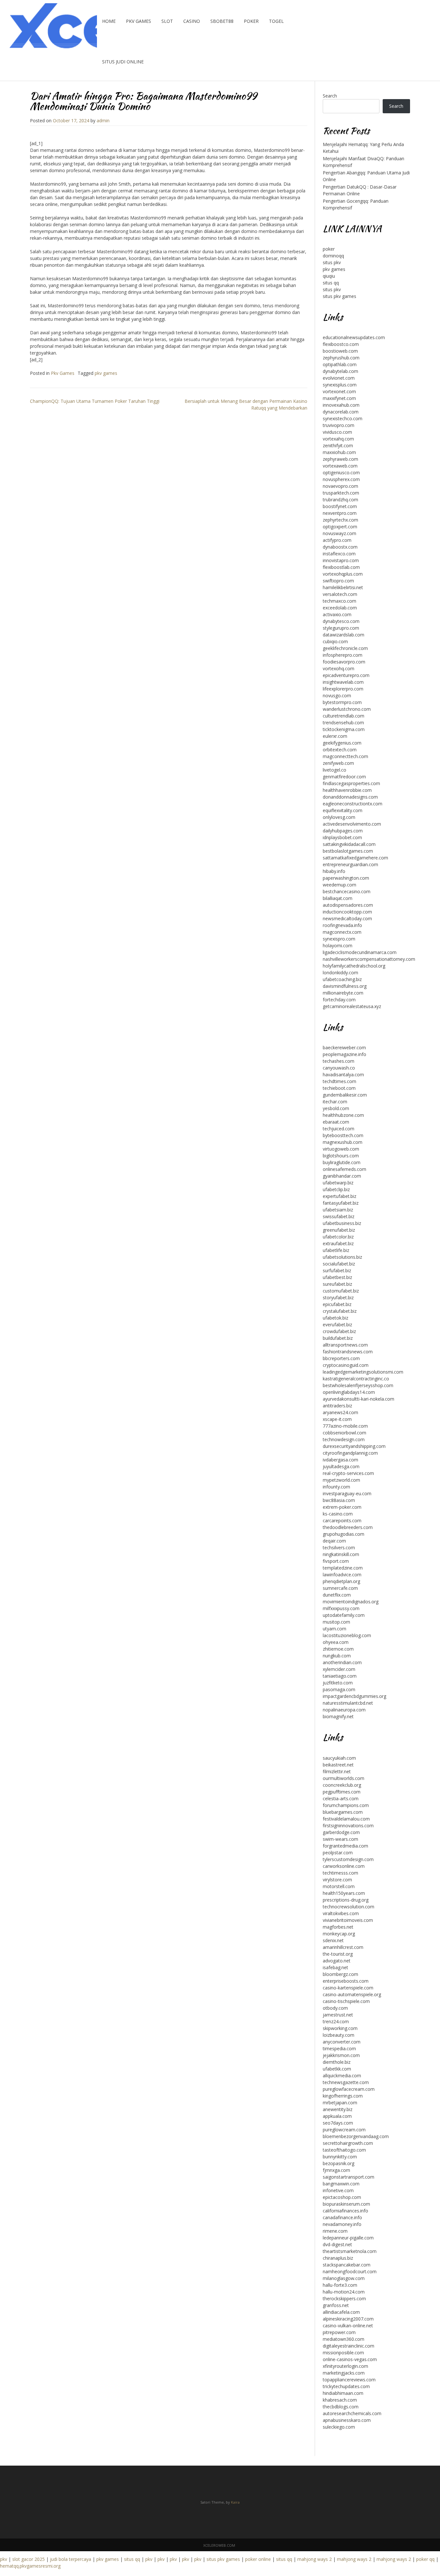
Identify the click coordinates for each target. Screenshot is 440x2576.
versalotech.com (340, 594)
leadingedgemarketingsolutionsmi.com (363, 1372)
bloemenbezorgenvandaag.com (356, 2136)
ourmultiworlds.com (344, 1778)
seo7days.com (338, 2123)
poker (329, 249)
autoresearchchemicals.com (352, 2413)
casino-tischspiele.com (346, 2001)
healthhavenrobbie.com (347, 790)
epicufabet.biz (337, 1304)
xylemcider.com (339, 1669)
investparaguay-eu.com (347, 1493)
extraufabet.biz (338, 1243)
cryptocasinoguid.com (346, 1365)
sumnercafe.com (340, 1588)
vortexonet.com (339, 391)
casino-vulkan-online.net (348, 2326)
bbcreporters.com (341, 1358)
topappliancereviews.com (349, 2380)
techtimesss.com (340, 1873)
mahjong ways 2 (315, 2559)
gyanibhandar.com (342, 1176)
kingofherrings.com (343, 2096)
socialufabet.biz (339, 1264)
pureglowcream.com (344, 2130)
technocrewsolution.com (349, 1907)
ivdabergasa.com (340, 1460)
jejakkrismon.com (341, 2055)
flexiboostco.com (341, 344)
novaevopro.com (340, 486)
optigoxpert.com (340, 527)
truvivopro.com (339, 425)
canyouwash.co (339, 1068)
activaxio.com (337, 614)
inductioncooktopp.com (347, 912)
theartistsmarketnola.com (350, 2251)
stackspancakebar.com (347, 2265)
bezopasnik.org (339, 2163)
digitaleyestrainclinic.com (349, 2346)
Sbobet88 (222, 21)
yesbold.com (336, 1108)
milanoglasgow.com (344, 2278)
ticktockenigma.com (344, 729)
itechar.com (335, 1102)
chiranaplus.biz (338, 2258)
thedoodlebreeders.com (348, 1527)
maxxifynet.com (339, 398)
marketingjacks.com (344, 2373)
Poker (251, 21)
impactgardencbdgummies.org (354, 1696)
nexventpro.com (340, 513)
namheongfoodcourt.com (350, 2271)
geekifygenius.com (342, 743)
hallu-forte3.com (340, 2285)
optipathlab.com (340, 364)
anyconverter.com (342, 2042)
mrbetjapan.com (340, 2103)
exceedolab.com (340, 608)
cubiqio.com (335, 641)
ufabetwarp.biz (338, 1183)
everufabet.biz (337, 1325)
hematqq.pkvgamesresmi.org (30, 2566)
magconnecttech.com (345, 756)
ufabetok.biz (335, 1318)
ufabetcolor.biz (338, 1237)
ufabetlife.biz (336, 1250)
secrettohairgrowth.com (348, 2143)
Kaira (235, 2502)
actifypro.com (337, 540)
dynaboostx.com (340, 547)
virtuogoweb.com (341, 1149)
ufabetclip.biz (336, 1189)
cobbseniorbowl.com (344, 1433)
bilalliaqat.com (338, 898)
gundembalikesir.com (345, 1095)
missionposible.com (343, 2353)
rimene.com (335, 2231)
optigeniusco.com (341, 473)
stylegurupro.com (341, 628)
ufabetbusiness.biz (342, 1223)
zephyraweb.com (340, 459)
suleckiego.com (339, 2427)
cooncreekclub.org (342, 1785)
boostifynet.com (340, 506)
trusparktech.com (341, 493)
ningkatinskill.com (341, 1554)
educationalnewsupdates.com (354, 337)
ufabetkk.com (337, 2069)
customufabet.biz (341, 1291)
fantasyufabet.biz (341, 1203)
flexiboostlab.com (341, 567)
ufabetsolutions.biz (342, 1257)
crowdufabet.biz (339, 1331)
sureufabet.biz (337, 1284)
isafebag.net (335, 1967)
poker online (258, 2559)
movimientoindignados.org (351, 1602)
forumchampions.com (346, 1805)
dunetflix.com (337, 1595)
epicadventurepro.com (346, 675)
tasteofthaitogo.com (344, 2150)
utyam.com (335, 1629)
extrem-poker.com (342, 1507)
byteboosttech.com (343, 1135)
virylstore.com (337, 1880)
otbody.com (335, 2008)
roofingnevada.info (342, 925)
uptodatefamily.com (344, 1615)
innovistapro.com (341, 560)
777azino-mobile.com (345, 1426)
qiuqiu (329, 276)
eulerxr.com (335, 736)
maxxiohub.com (339, 452)
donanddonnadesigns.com (350, 797)
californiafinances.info (345, 2211)
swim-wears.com (340, 1839)
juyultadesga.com (341, 1466)
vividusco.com (337, 432)
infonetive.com (338, 2190)
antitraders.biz (337, 1406)
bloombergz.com (340, 1974)
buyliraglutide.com (342, 1162)
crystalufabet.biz (340, 1311)
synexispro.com (339, 939)
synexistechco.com (343, 418)
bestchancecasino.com (347, 891)
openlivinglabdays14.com (349, 1392)
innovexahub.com (341, 405)
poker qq (425, 2559)
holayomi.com (338, 945)
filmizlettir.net (337, 1771)
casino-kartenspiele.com (348, 1988)
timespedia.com (339, 2048)
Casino (192, 21)
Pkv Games (139, 21)
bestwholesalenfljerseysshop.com (358, 1385)
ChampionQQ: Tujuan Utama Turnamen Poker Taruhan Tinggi (95, 401)
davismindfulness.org (345, 986)
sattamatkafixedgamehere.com (355, 858)
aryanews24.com (340, 1412)
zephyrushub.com (341, 358)
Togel (276, 21)
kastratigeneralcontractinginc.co (356, 1379)
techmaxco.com (340, 601)
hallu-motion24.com (344, 2292)
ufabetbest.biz (337, 1277)
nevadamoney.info (342, 2224)
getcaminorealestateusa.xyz (352, 1006)
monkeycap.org (339, 1934)
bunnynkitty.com (340, 2157)
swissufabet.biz (339, 1216)
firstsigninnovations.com (348, 1825)
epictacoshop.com (342, 2197)
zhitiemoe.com (338, 1649)
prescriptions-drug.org (346, 1900)
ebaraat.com (336, 1122)
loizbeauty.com (339, 2035)
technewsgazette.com (346, 2082)
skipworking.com (340, 2028)
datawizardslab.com (344, 635)
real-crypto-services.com (348, 1473)
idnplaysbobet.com (342, 837)
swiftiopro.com (338, 581)
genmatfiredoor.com (344, 777)
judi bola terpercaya (71, 2559)
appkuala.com (337, 2116)
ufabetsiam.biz (338, 1210)
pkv (4, 2559)
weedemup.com (340, 885)
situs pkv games (340, 296)
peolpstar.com (338, 1853)
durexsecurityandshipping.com (354, 1446)
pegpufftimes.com (342, 1792)
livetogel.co (335, 770)
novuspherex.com (341, 479)
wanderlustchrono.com (347, 709)
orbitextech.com (340, 750)
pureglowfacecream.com (349, 2089)
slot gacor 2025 (29, 2559)
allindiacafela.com (341, 2312)
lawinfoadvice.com (342, 1575)
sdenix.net (333, 1940)
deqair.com (334, 1541)
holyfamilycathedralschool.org (354, 966)
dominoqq (333, 256)
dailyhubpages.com (343, 831)
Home (109, 21)
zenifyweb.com (338, 763)
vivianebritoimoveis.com (348, 1920)
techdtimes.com (340, 1081)
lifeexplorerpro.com (343, 689)
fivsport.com (336, 1561)
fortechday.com (339, 1000)
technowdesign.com (344, 1439)
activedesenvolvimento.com (352, 824)
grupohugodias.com (344, 1534)
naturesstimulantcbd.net (348, 1703)
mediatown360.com (344, 2339)
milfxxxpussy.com (341, 1608)
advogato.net (337, 1961)
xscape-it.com (337, 1419)
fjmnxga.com (336, 2170)
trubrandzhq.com (340, 500)
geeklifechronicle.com (345, 648)
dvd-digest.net (337, 2244)
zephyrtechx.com (340, 520)
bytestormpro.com (342, 702)
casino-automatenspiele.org (352, 1994)
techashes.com (339, 1061)
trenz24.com (336, 2021)
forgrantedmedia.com (345, 1846)
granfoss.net (336, 2305)
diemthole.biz (337, 2062)
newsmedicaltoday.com (347, 918)
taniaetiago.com (340, 1676)
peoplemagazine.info (344, 1054)
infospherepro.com (343, 655)
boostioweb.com (340, 351)
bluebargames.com (343, 1812)
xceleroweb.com (219, 2545)
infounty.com (336, 1487)
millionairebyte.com (343, 993)
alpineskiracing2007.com (348, 2319)
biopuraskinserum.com (346, 2204)
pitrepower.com (339, 2332)
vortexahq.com (338, 439)
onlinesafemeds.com (344, 1169)
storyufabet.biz (338, 1297)
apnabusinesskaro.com (347, 2420)
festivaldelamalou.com (346, 1819)
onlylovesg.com (339, 817)
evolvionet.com (339, 378)
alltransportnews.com (345, 1345)
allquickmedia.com (342, 2076)
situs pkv (332, 262)
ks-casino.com (338, 1514)
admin (103, 120)
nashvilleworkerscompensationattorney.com (369, 959)
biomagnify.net (338, 1716)
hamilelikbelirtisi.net (343, 587)
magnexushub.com (343, 1142)
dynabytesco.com (341, 621)
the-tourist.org (338, 1954)
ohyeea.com (336, 1642)
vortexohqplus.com (343, 574)
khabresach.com (340, 2400)
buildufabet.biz (338, 1338)
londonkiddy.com (340, 973)
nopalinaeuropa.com (344, 1710)
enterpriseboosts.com (346, 1981)
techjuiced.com (339, 1129)
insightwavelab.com (343, 682)
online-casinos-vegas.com (350, 2359)
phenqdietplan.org (341, 1581)
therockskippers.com (344, 2298)
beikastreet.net (338, 1765)
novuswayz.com (340, 533)
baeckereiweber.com (344, 1047)
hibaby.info (334, 871)
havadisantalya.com (343, 1075)
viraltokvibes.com (341, 1913)
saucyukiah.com (339, 1758)
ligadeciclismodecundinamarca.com (360, 952)
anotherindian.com (342, 1662)
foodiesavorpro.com (344, 662)
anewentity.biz (338, 2109)
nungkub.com (337, 1656)
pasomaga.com (339, 1689)
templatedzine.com (343, 1568)
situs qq (331, 283)
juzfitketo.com (338, 1683)
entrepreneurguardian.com (350, 864)
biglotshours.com (341, 1156)
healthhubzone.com (343, 1115)
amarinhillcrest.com (343, 1947)
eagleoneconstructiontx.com (353, 804)
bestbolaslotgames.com (348, 851)
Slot (167, 21)
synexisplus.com (340, 385)
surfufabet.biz (337, 1270)
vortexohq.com (339, 668)
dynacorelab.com (341, 412)
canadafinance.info (342, 2217)
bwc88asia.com (339, 1500)
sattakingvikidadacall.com (349, 844)
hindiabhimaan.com (343, 2393)
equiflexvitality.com (343, 810)
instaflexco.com (339, 554)
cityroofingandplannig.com (350, 1453)
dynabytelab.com (340, 371)
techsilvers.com (339, 1547)
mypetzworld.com (341, 1480)
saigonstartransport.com (349, 2177)
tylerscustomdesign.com (348, 1859)
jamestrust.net (338, 2015)
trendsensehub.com (343, 723)
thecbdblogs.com (341, 2407)
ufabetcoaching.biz (342, 979)
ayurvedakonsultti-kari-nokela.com (359, 1399)
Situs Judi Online (123, 62)
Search (330, 96)
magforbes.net (338, 1927)
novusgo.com (337, 695)
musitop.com (336, 1622)
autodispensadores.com (348, 905)
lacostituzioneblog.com (347, 1635)
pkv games (106, 373)
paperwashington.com (346, 878)
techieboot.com (339, 1088)
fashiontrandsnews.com (348, 1352)
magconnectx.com (342, 932)
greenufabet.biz (339, 1230)
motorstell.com (339, 1886)
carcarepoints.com (342, 1520)
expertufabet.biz (340, 1196)
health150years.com (344, 1893)
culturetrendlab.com (344, 716)
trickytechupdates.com (346, 2386)
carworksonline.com (344, 1866)
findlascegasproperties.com (351, 783)
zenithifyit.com (338, 445)
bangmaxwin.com (341, 2184)
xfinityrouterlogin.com (345, 2366)
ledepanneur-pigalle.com (348, 2238)
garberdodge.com (341, 1832)
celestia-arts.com (341, 1798)
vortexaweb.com (340, 466)
